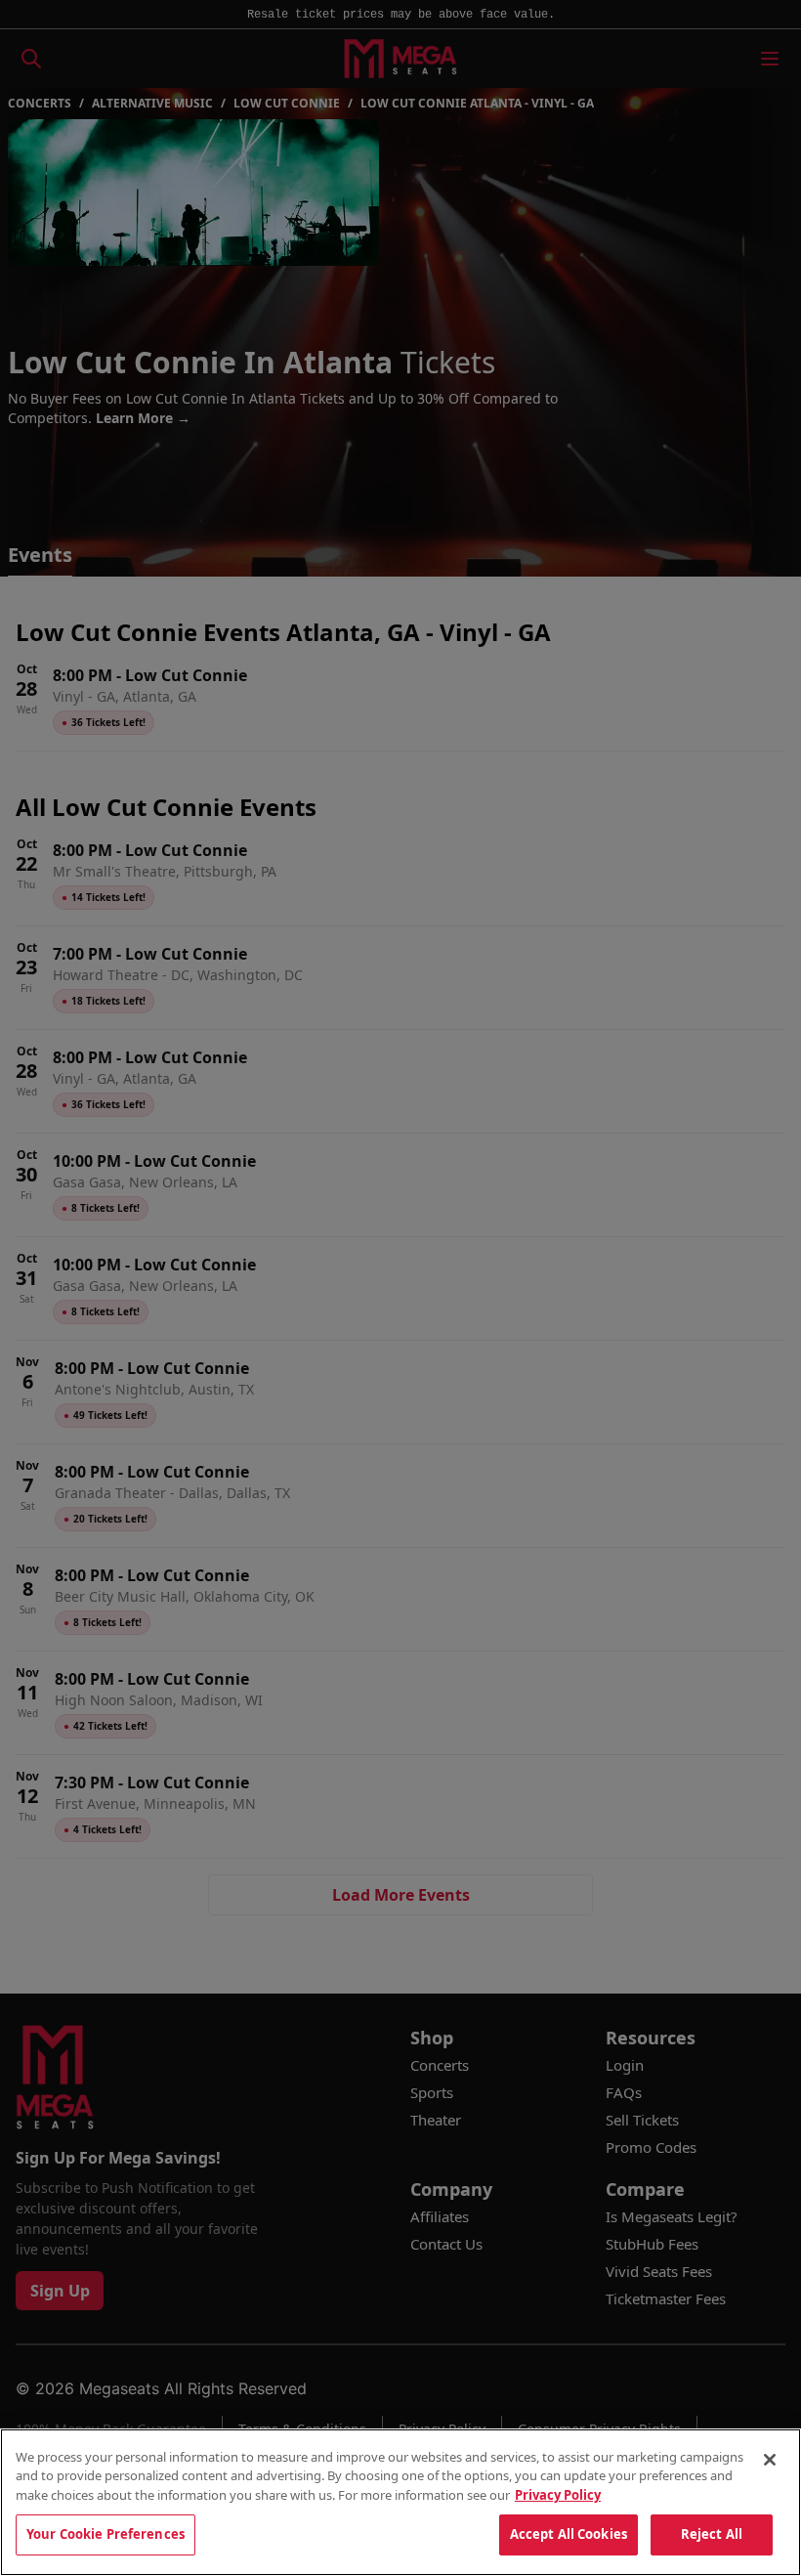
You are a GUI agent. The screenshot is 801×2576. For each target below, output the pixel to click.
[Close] (770, 2460)
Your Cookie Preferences (105, 2534)
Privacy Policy (558, 2495)
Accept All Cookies (569, 2534)
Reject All (712, 2534)
